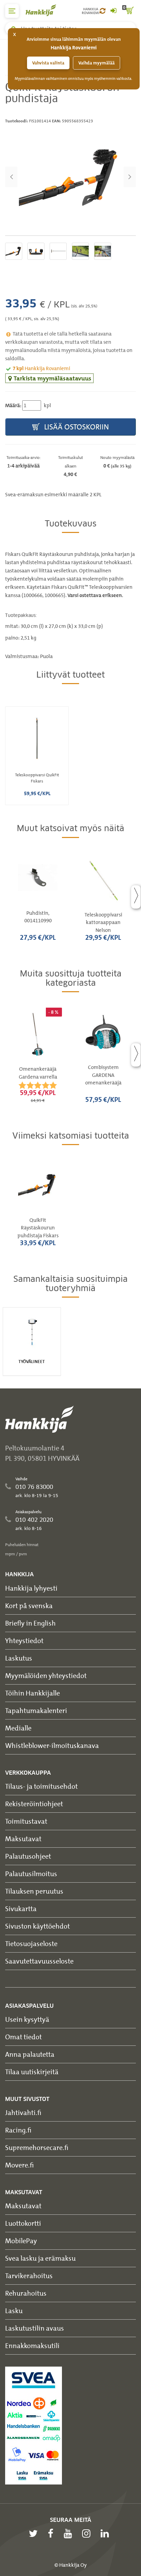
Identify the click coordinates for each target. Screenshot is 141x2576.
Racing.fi (18, 2130)
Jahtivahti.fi (23, 2112)
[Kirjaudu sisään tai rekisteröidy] (113, 11)
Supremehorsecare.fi (37, 2147)
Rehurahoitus (26, 2293)
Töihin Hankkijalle (33, 1693)
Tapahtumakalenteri (36, 1710)
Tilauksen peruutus (34, 1891)
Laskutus (19, 1658)
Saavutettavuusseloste (39, 1961)
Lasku (14, 2311)
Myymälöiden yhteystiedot (46, 1675)
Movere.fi (20, 2165)
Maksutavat (23, 1839)
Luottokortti (23, 2223)
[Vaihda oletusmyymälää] (102, 11)
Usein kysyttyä (27, 2019)
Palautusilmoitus (31, 1874)
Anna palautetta (30, 2054)
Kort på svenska (29, 1606)
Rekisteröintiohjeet (34, 1804)
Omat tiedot (23, 2037)
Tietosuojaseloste (31, 1943)
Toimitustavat (26, 1821)
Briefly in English (30, 1623)
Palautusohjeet (28, 1856)
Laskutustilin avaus (35, 2328)
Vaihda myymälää (97, 63)
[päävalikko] (12, 11)
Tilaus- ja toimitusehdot (41, 1786)
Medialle (18, 1728)
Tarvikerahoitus (29, 2276)
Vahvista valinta (48, 63)
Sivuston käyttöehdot (37, 1926)
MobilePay (21, 2241)
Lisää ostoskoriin (76, 427)
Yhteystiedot (24, 1641)
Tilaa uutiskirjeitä (32, 2072)
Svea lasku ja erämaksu (40, 2258)
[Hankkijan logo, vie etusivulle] (44, 10)
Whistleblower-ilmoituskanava (52, 1745)
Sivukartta (21, 1909)
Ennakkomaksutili (32, 2346)
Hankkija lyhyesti (31, 1588)
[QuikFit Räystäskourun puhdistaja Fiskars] (70, 177)
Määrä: (13, 405)
